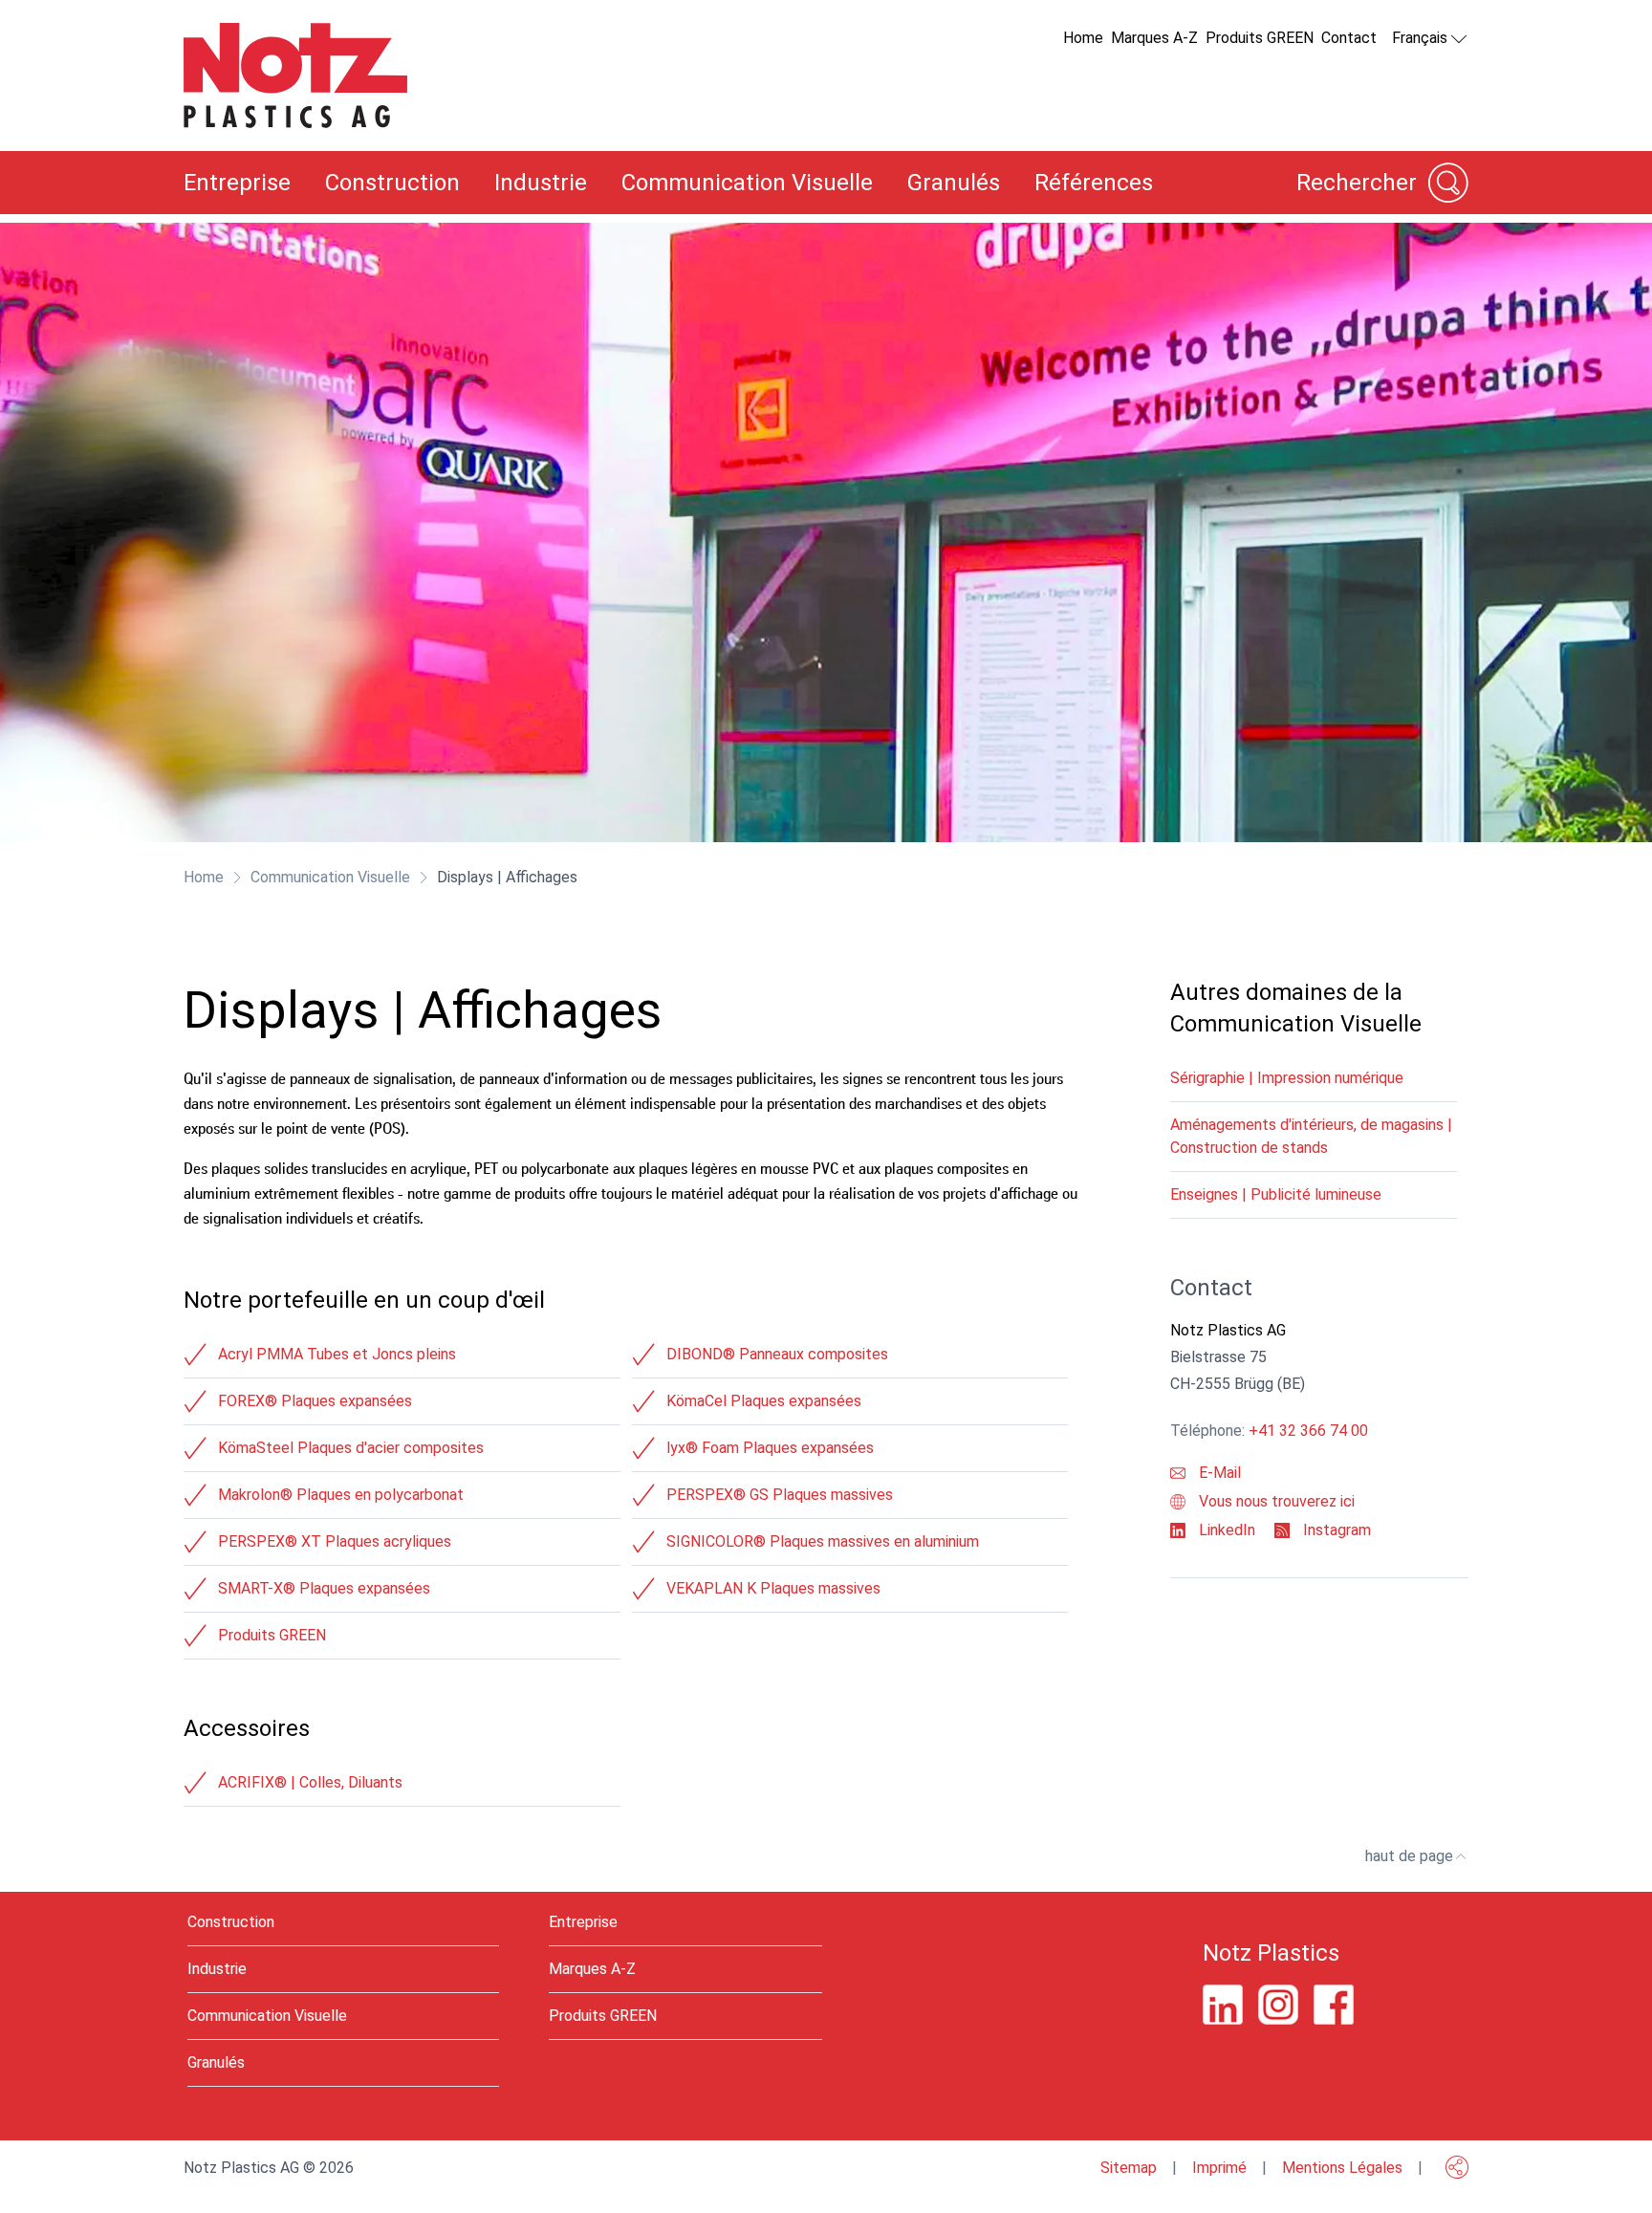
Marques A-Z (1154, 38)
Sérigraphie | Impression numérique (1287, 1078)
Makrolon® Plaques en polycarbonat (341, 1495)
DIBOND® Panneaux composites (777, 1354)
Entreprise (237, 183)
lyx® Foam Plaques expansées (770, 1448)
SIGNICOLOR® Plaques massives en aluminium (823, 1541)
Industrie (541, 183)
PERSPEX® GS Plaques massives (780, 1495)
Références (1094, 183)
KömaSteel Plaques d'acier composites (351, 1448)
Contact (1349, 38)
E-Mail (1218, 1473)
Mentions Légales (1342, 2168)
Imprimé (1219, 2168)
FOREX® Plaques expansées (315, 1401)
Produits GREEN (1260, 38)
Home (1083, 38)
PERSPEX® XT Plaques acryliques (335, 1541)
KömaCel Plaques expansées (764, 1401)
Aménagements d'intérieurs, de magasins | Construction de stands (1311, 1136)
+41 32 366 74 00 (1308, 1431)
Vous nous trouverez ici (1275, 1501)
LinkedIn (1225, 1530)
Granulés (954, 183)
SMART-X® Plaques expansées (324, 1588)
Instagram (1335, 1530)
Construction (392, 183)
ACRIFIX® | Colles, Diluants (310, 1782)
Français (1420, 38)
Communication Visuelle (747, 183)
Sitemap (1129, 2168)
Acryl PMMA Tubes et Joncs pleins (337, 1354)
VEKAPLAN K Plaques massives (773, 1588)
